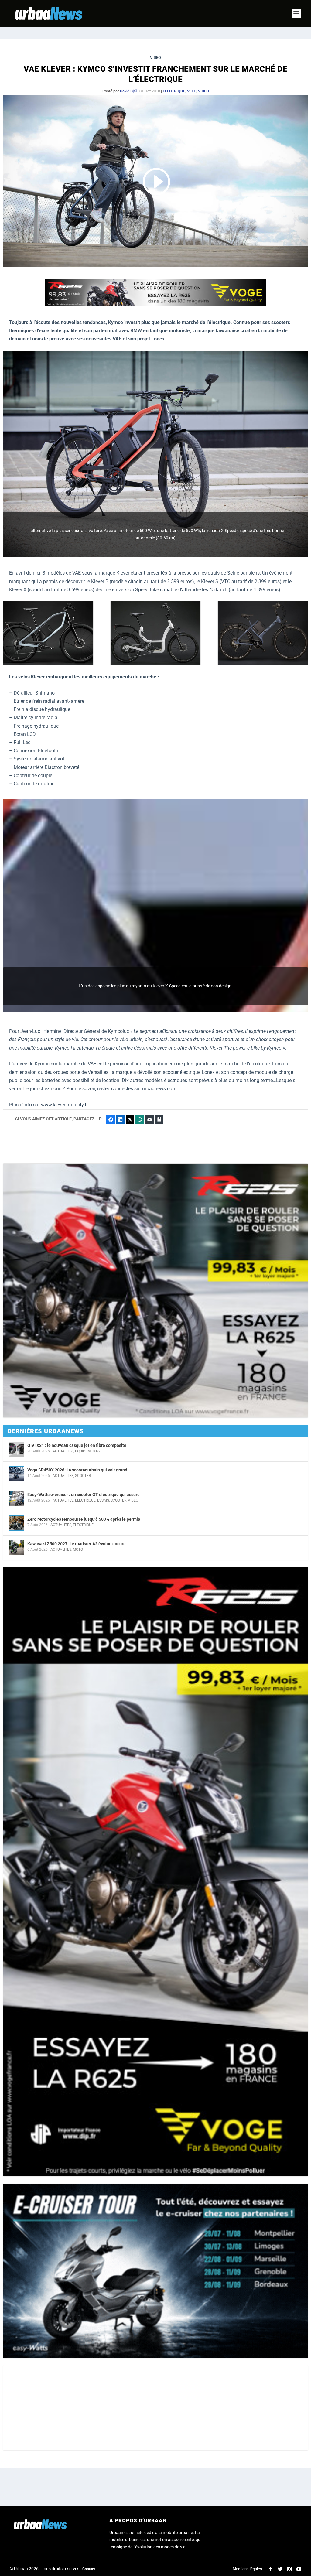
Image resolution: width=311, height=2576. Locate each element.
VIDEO (203, 91)
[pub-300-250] (155, 1291)
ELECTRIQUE (174, 91)
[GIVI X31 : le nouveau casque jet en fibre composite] (17, 1449)
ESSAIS (103, 1500)
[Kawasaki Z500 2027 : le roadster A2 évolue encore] (17, 1548)
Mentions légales (247, 2569)
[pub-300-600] (155, 1872)
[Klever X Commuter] (48, 664)
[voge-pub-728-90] (155, 305)
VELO (192, 91)
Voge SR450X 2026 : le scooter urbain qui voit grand (77, 1470)
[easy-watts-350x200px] (155, 2271)
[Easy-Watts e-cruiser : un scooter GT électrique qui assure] (17, 1498)
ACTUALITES (63, 1451)
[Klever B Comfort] (155, 664)
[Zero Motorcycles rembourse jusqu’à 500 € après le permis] (17, 1523)
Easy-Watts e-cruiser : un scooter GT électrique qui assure (84, 1495)
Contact (89, 2569)
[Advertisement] (155, 2408)
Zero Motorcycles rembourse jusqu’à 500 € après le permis (84, 1519)
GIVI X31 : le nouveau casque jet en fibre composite (77, 1445)
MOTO (78, 1549)
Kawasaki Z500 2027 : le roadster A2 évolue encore (77, 1544)
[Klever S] (263, 664)
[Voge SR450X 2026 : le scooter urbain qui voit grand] (17, 1474)
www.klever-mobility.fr (65, 1105)
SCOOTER (83, 1476)
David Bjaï (128, 91)
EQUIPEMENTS (87, 1451)
